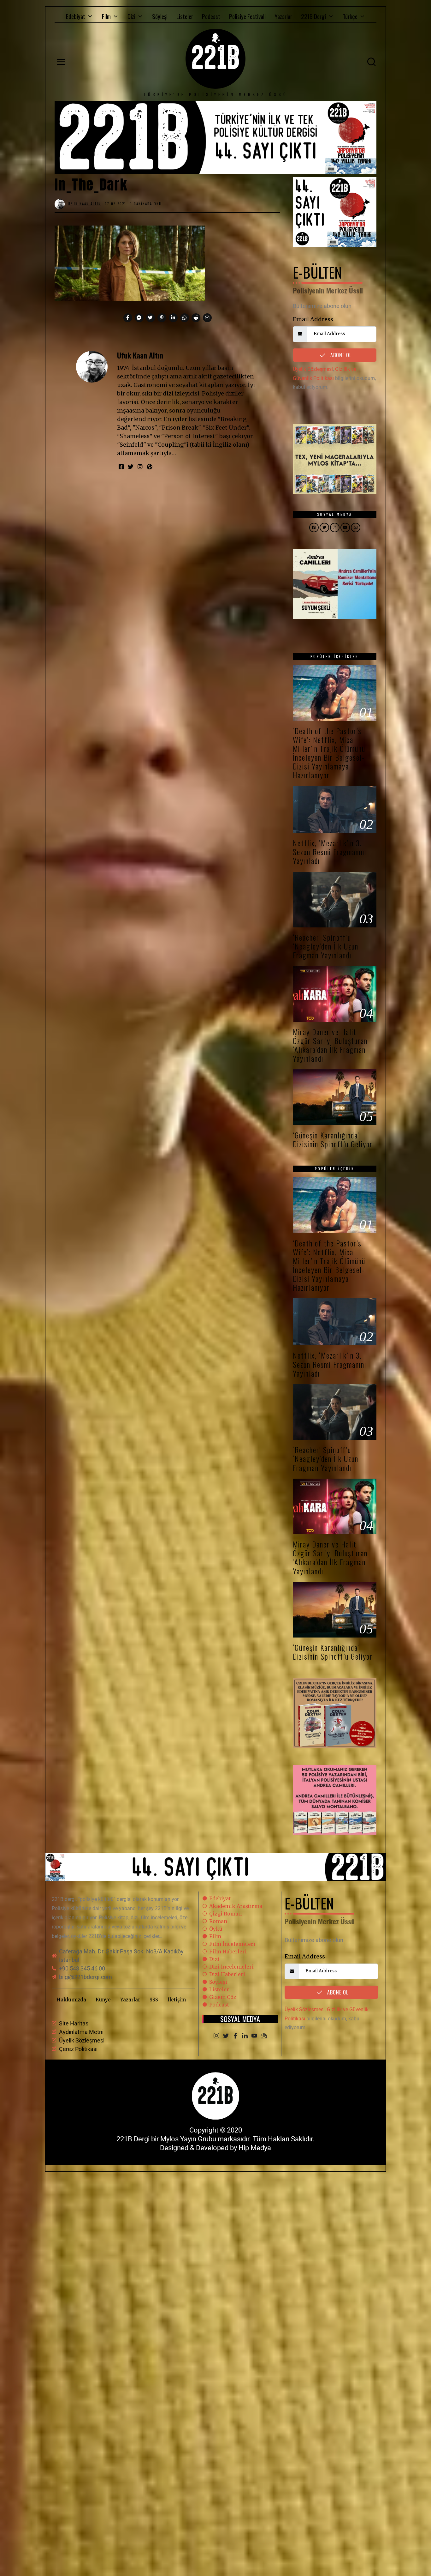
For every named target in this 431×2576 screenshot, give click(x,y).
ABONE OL (340, 355)
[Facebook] (235, 2036)
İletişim (177, 2000)
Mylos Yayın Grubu (188, 2139)
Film (106, 16)
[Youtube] (254, 2036)
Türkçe (350, 16)
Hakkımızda (71, 2000)
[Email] (264, 2036)
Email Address (313, 319)
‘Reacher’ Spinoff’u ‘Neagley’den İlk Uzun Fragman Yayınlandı (326, 946)
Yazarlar (283, 16)
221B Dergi (313, 16)
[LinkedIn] (245, 2036)
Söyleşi (160, 16)
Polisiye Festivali (247, 16)
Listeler (185, 16)
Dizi (131, 16)
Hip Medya (255, 2148)
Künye (103, 2000)
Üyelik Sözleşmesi (313, 369)
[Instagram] (216, 2036)
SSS (154, 2000)
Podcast (211, 16)
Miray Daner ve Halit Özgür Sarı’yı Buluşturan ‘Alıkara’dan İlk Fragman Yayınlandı (330, 1045)
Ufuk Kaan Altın (140, 355)
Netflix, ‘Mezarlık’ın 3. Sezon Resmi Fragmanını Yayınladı (330, 852)
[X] (226, 2036)
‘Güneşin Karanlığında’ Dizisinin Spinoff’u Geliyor (333, 1140)
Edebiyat (76, 16)
